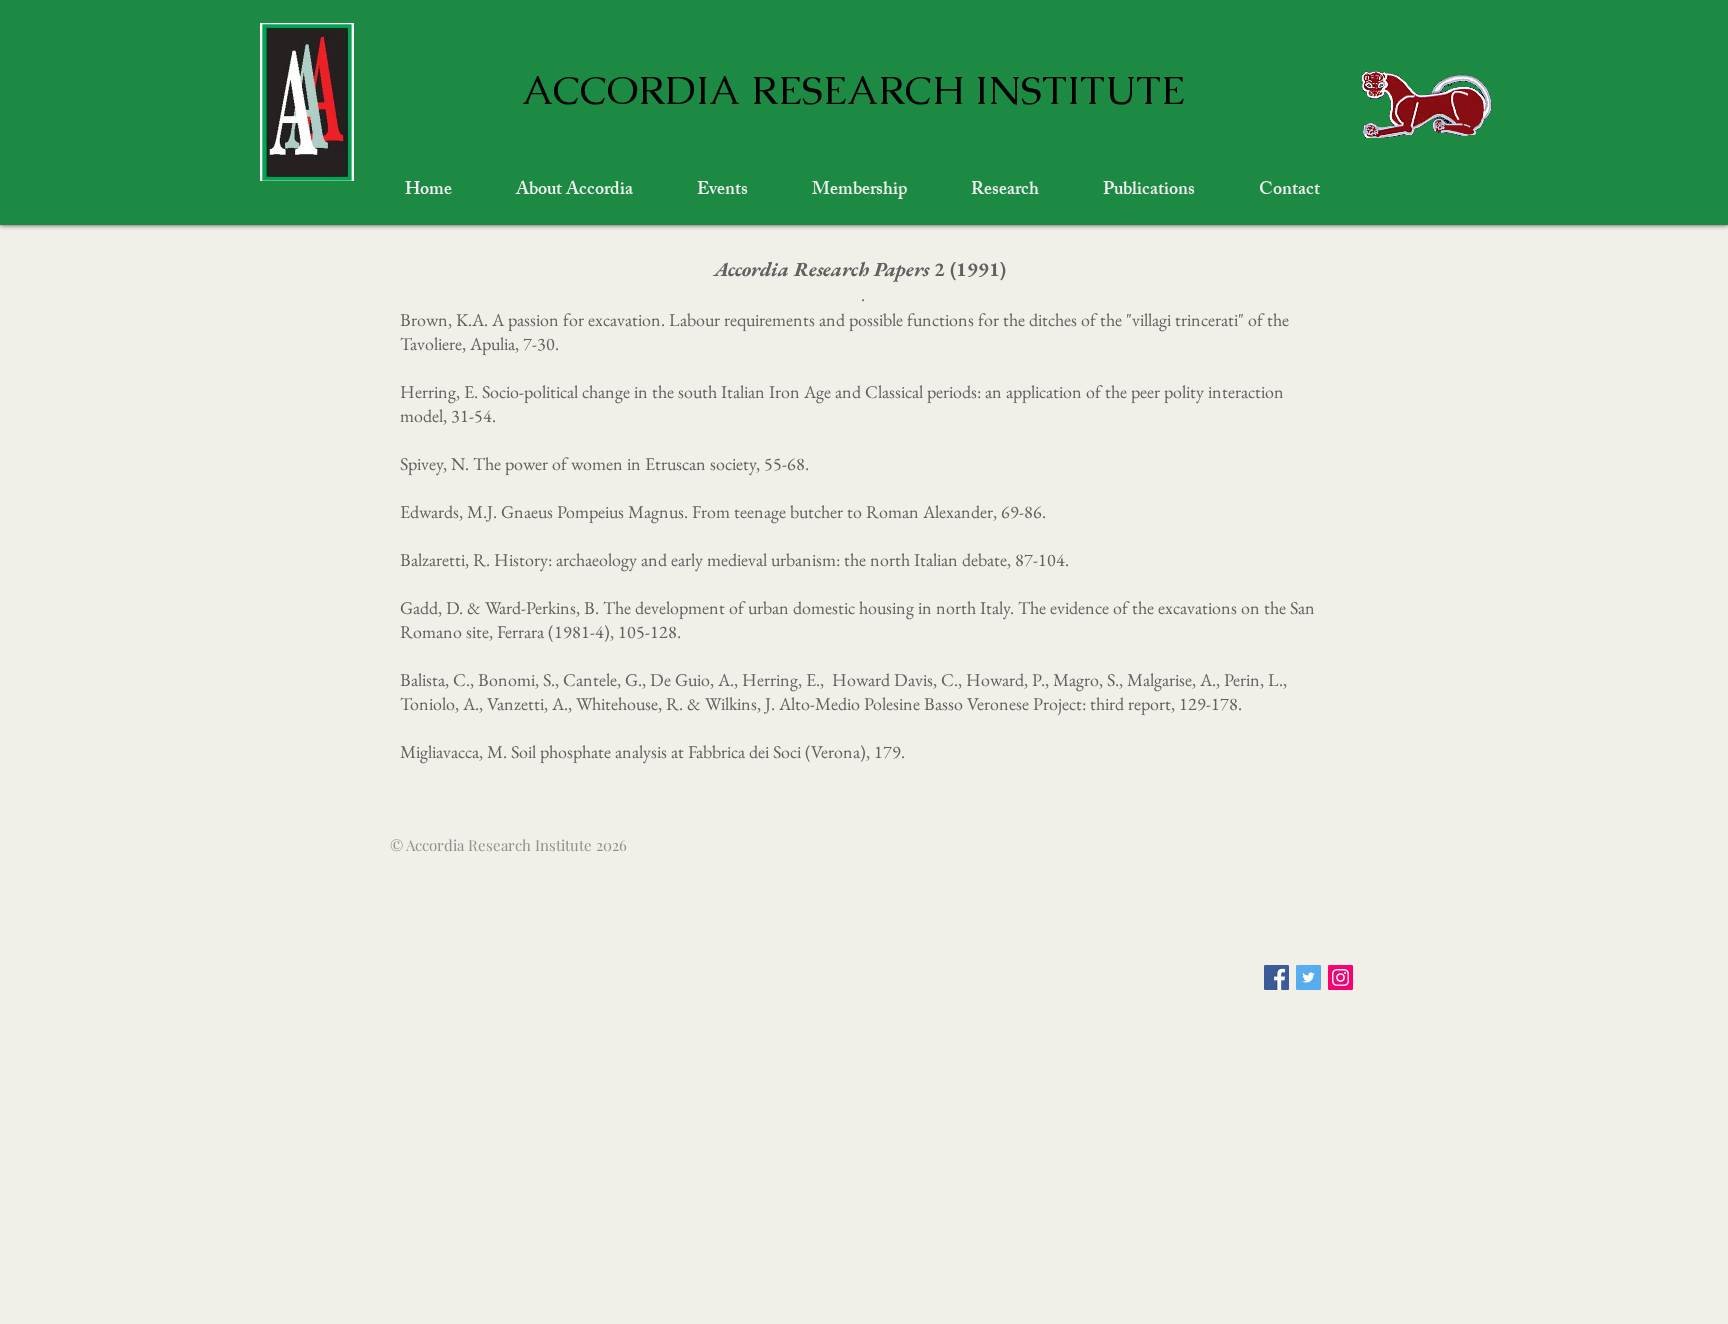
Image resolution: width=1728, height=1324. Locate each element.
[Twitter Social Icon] (1308, 977)
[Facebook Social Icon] (1276, 977)
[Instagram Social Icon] (1340, 977)
